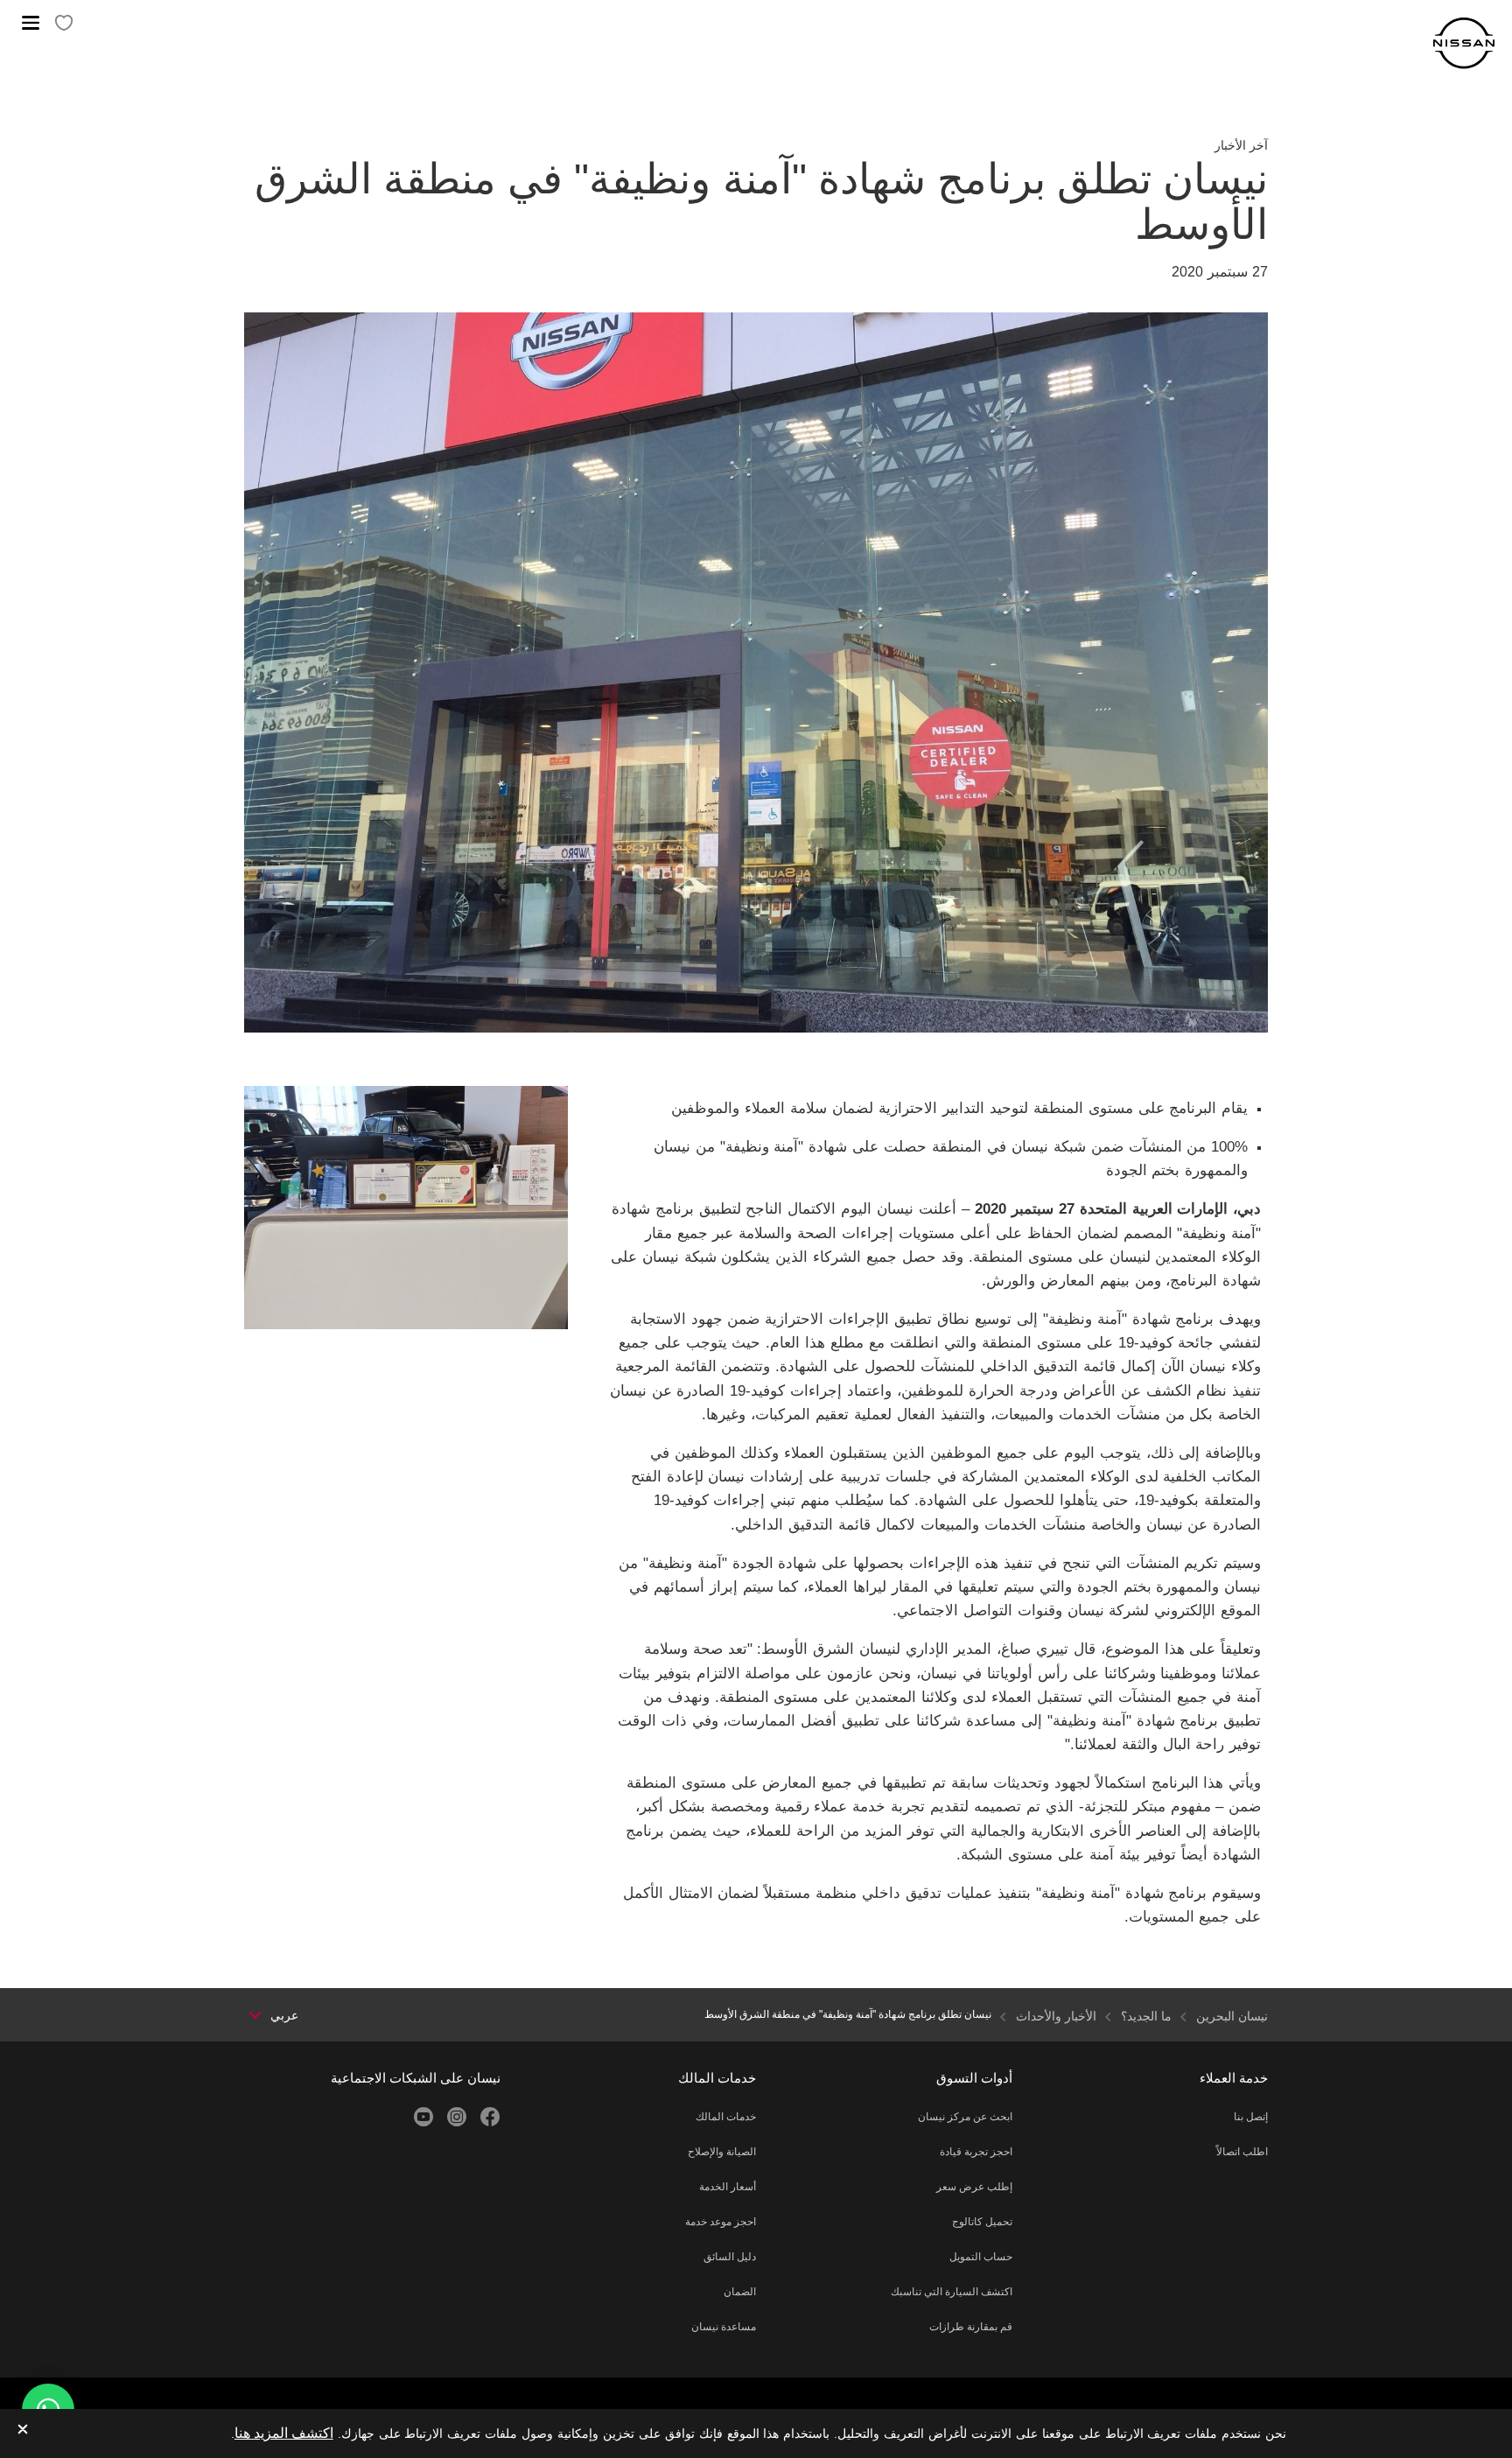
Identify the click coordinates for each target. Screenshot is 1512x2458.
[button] (31, 23)
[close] (23, 2430)
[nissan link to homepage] (1464, 43)
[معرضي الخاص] (64, 24)
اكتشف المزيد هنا (284, 2433)
